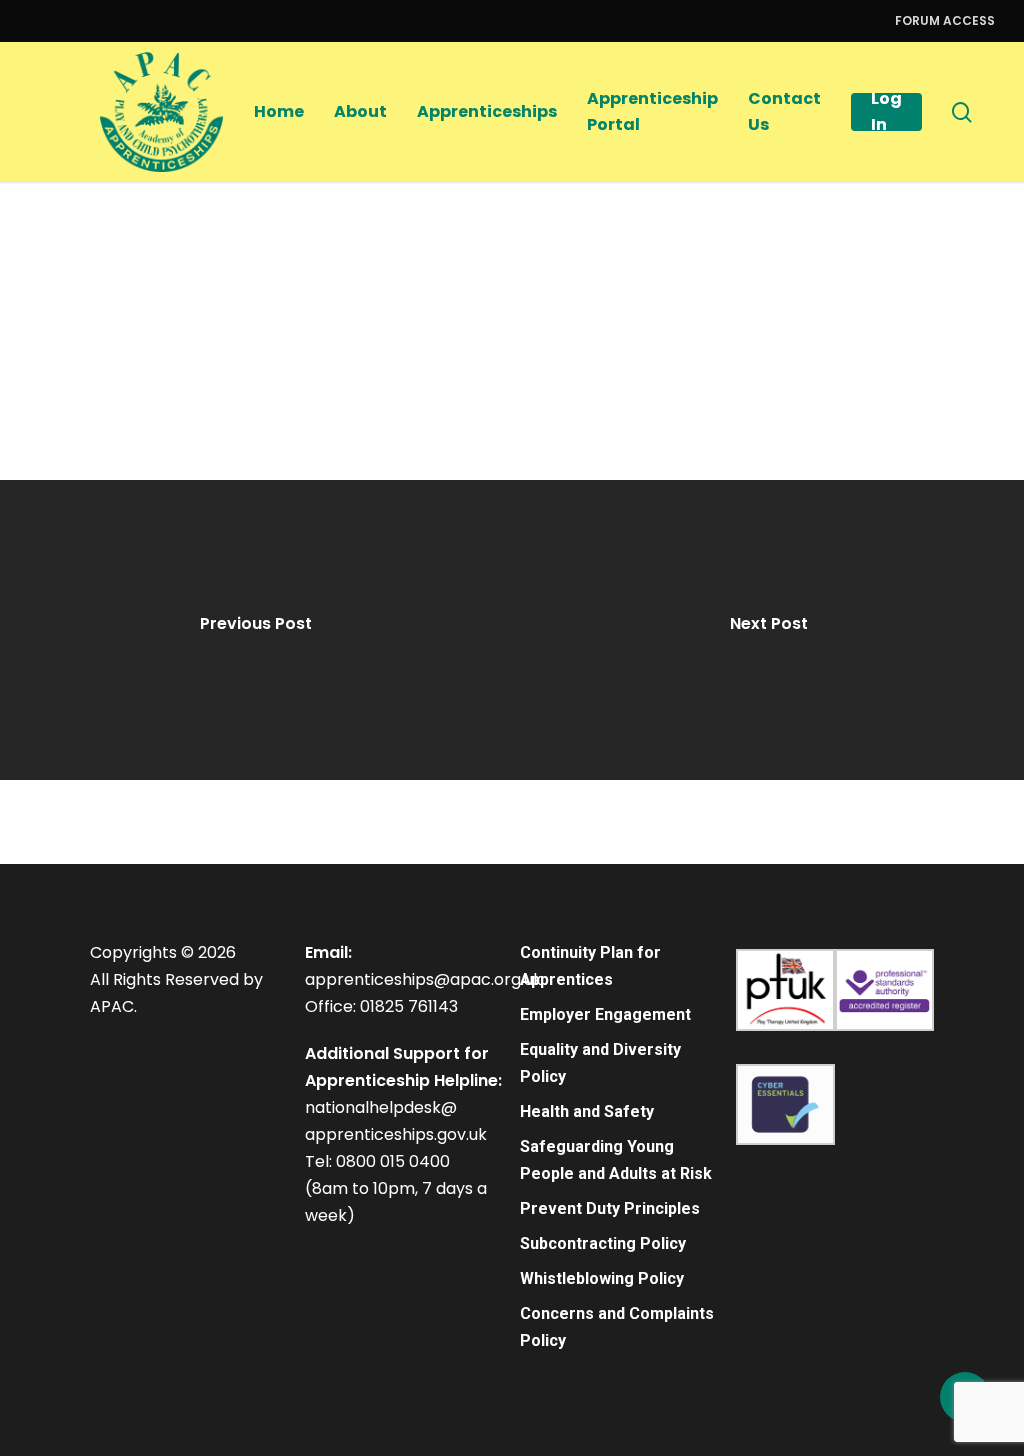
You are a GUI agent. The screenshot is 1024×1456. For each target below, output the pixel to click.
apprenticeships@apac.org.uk (423, 979)
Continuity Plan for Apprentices (590, 966)
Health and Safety (587, 1111)
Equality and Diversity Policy (600, 1063)
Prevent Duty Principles (610, 1208)
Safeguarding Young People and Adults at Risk (616, 1160)
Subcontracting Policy (603, 1243)
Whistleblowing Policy (602, 1278)
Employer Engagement (605, 1014)
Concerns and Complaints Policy (617, 1327)
